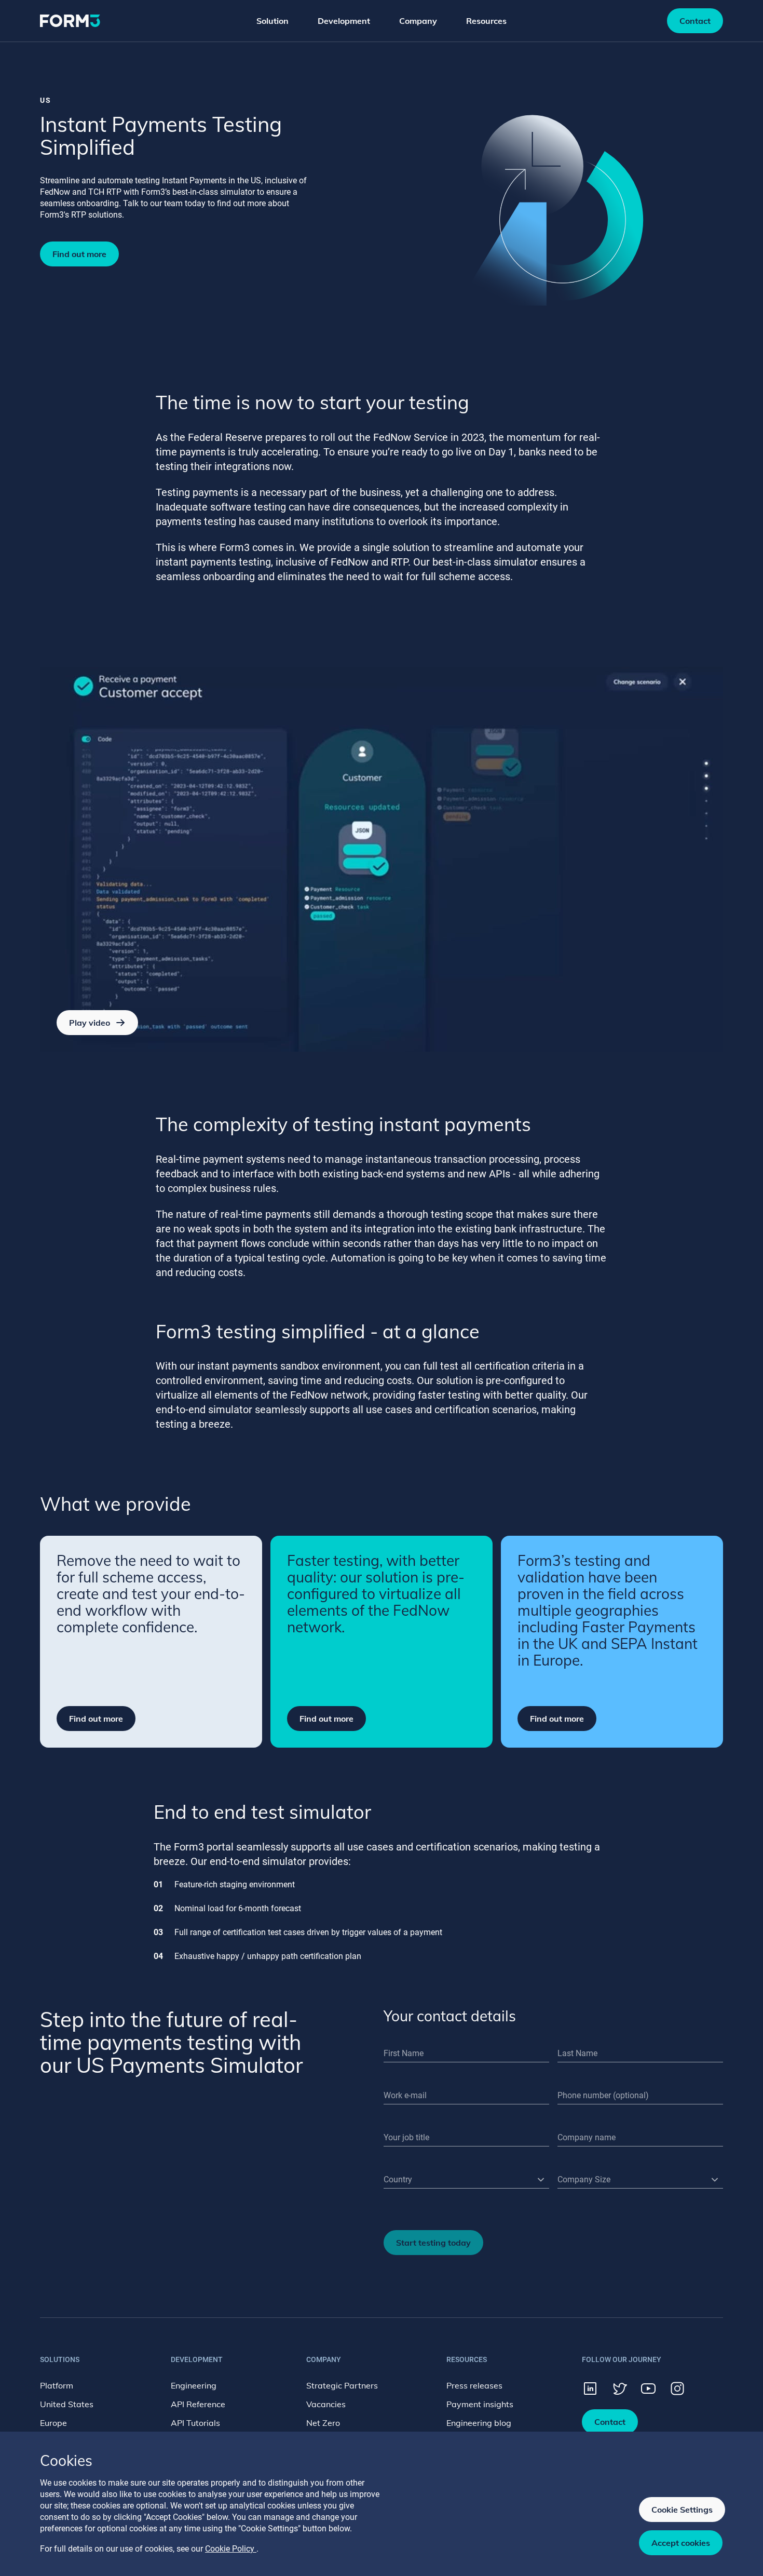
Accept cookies (681, 2543)
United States (67, 2404)
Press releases (474, 2385)
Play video (90, 1023)
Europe (53, 2423)
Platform (57, 2385)
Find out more (79, 254)
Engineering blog (479, 2423)
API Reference (198, 2404)
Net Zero (323, 2423)
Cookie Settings (682, 2510)
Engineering (194, 2385)
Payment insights (480, 2404)
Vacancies (326, 2404)
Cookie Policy (231, 2549)
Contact (695, 21)
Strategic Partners (342, 2385)
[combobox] (466, 2180)
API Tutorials (195, 2423)
